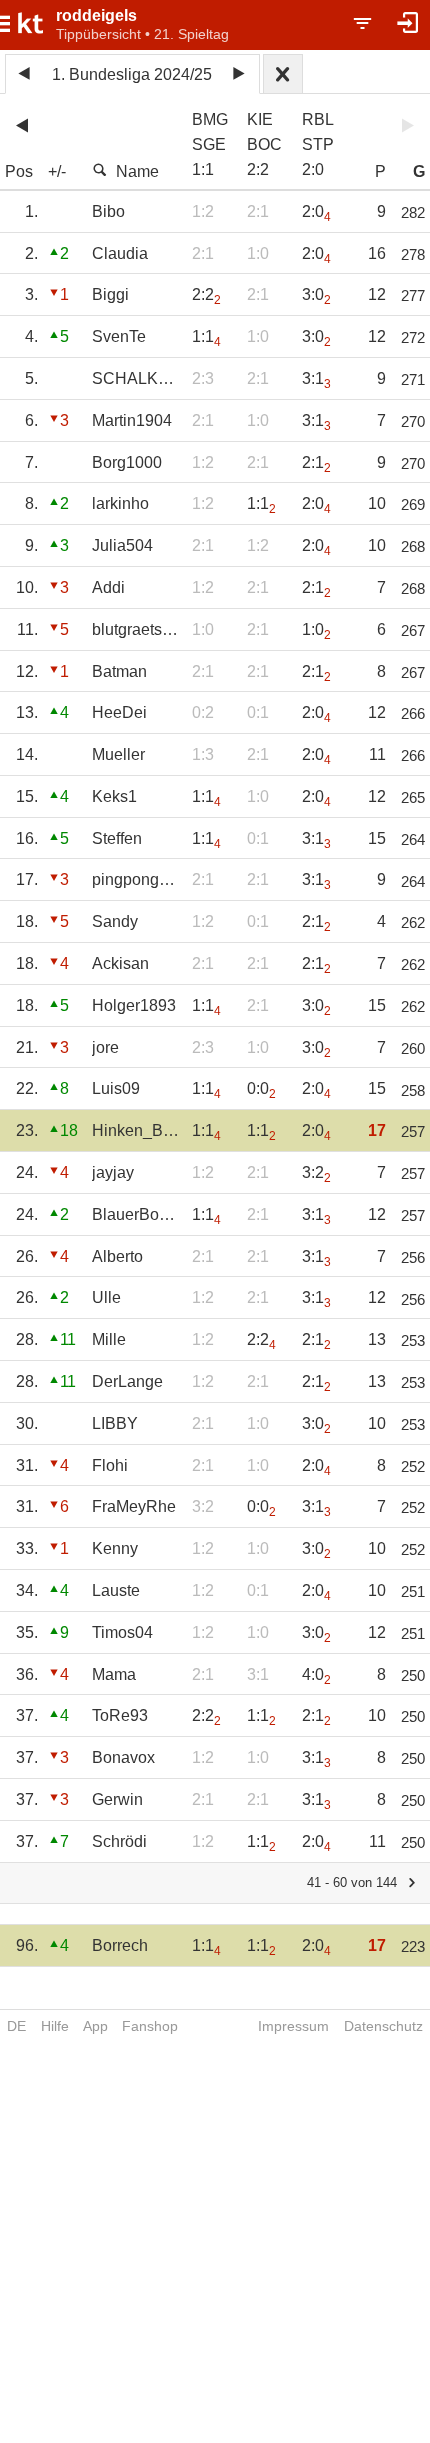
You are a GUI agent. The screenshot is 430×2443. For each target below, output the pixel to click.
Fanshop (150, 2026)
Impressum (293, 2026)
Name (137, 171)
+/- (57, 171)
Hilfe (55, 2026)
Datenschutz (383, 2026)
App (95, 2026)
